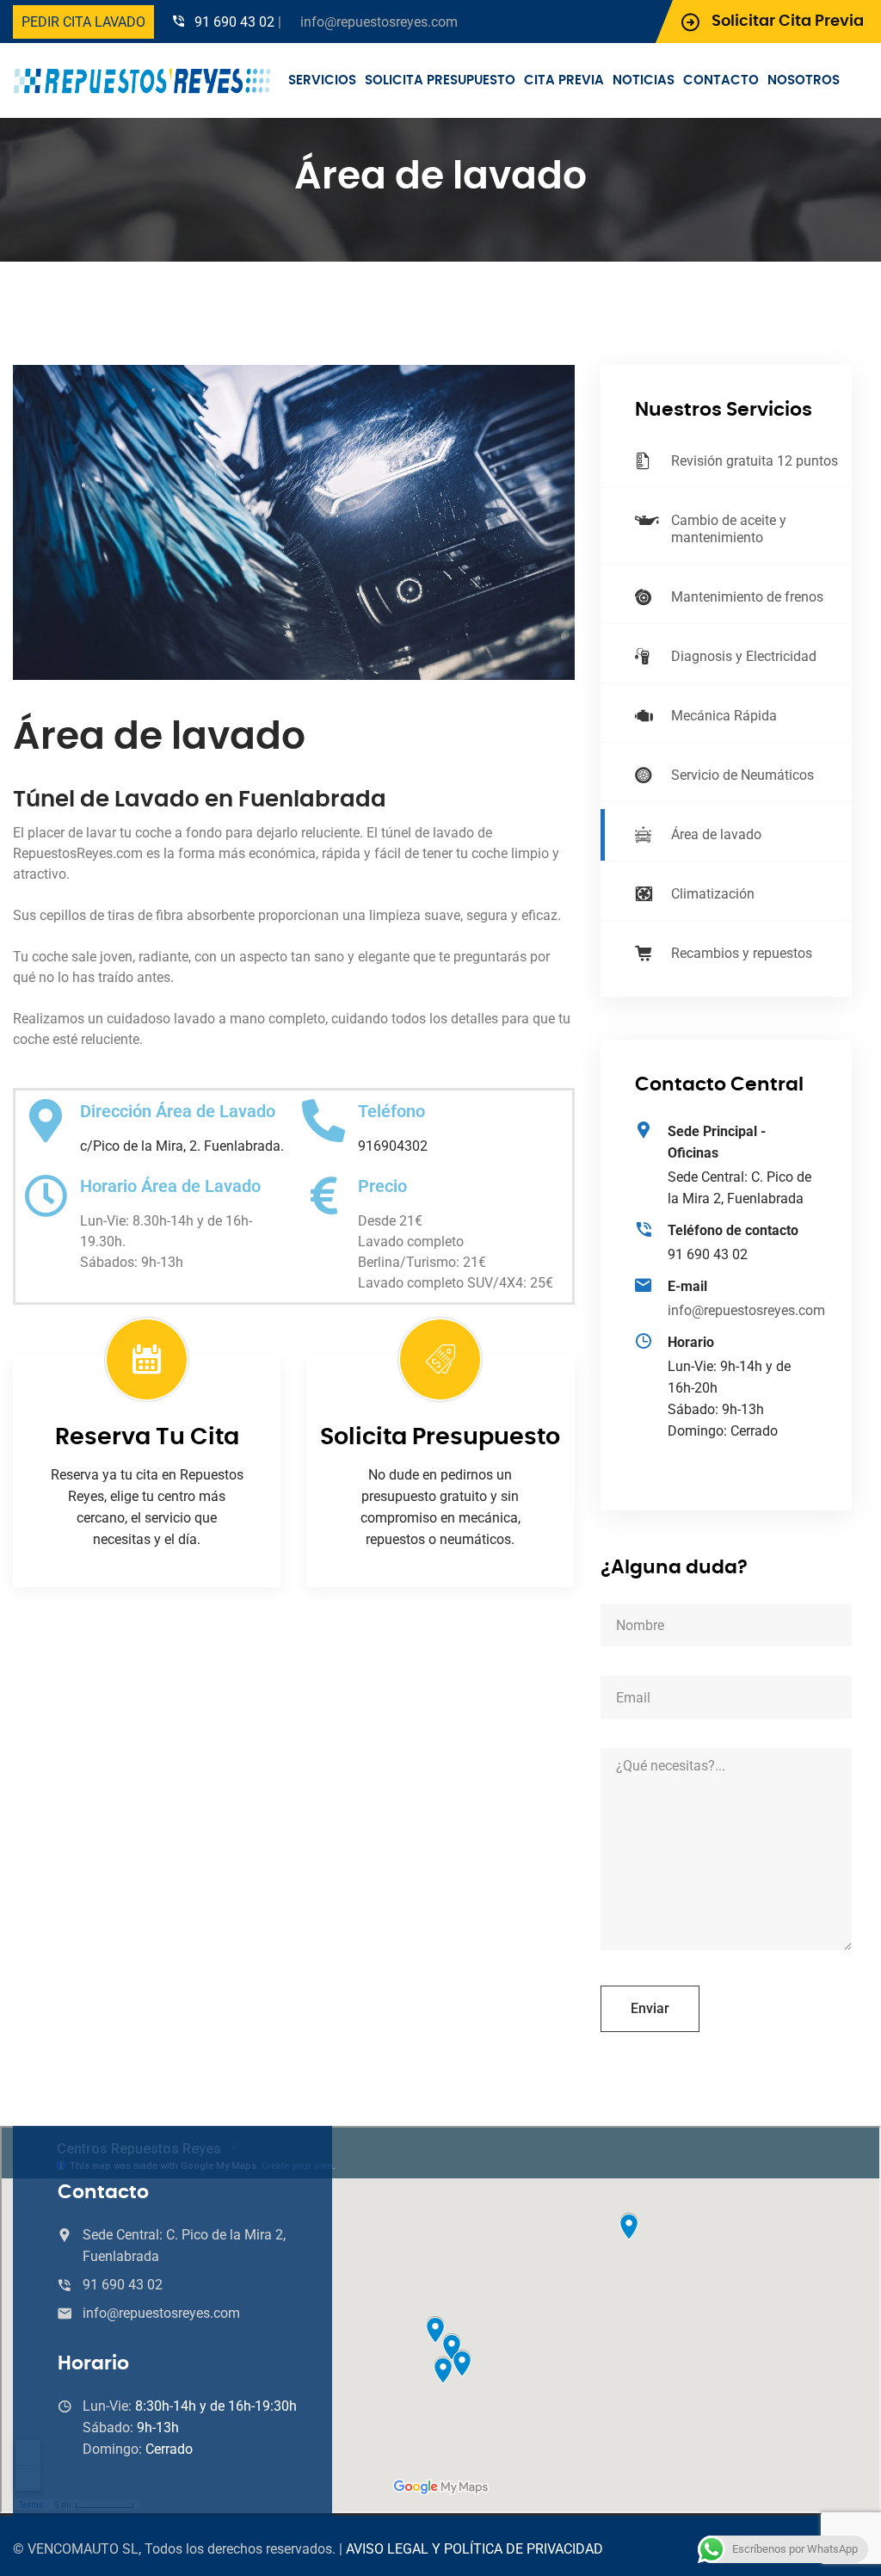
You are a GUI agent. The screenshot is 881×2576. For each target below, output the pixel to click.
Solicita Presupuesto (440, 80)
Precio (382, 1186)
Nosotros (804, 80)
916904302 (393, 1146)
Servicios (322, 80)
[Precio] (323, 1195)
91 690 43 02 (234, 22)
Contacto (721, 80)
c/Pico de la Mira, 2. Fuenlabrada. (182, 1146)
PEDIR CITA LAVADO (83, 22)
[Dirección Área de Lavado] (46, 1121)
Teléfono (391, 1111)
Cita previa (564, 80)
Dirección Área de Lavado (178, 1111)
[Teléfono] (323, 1121)
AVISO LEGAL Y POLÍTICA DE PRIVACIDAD (474, 2549)
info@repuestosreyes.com (379, 22)
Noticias (644, 80)
